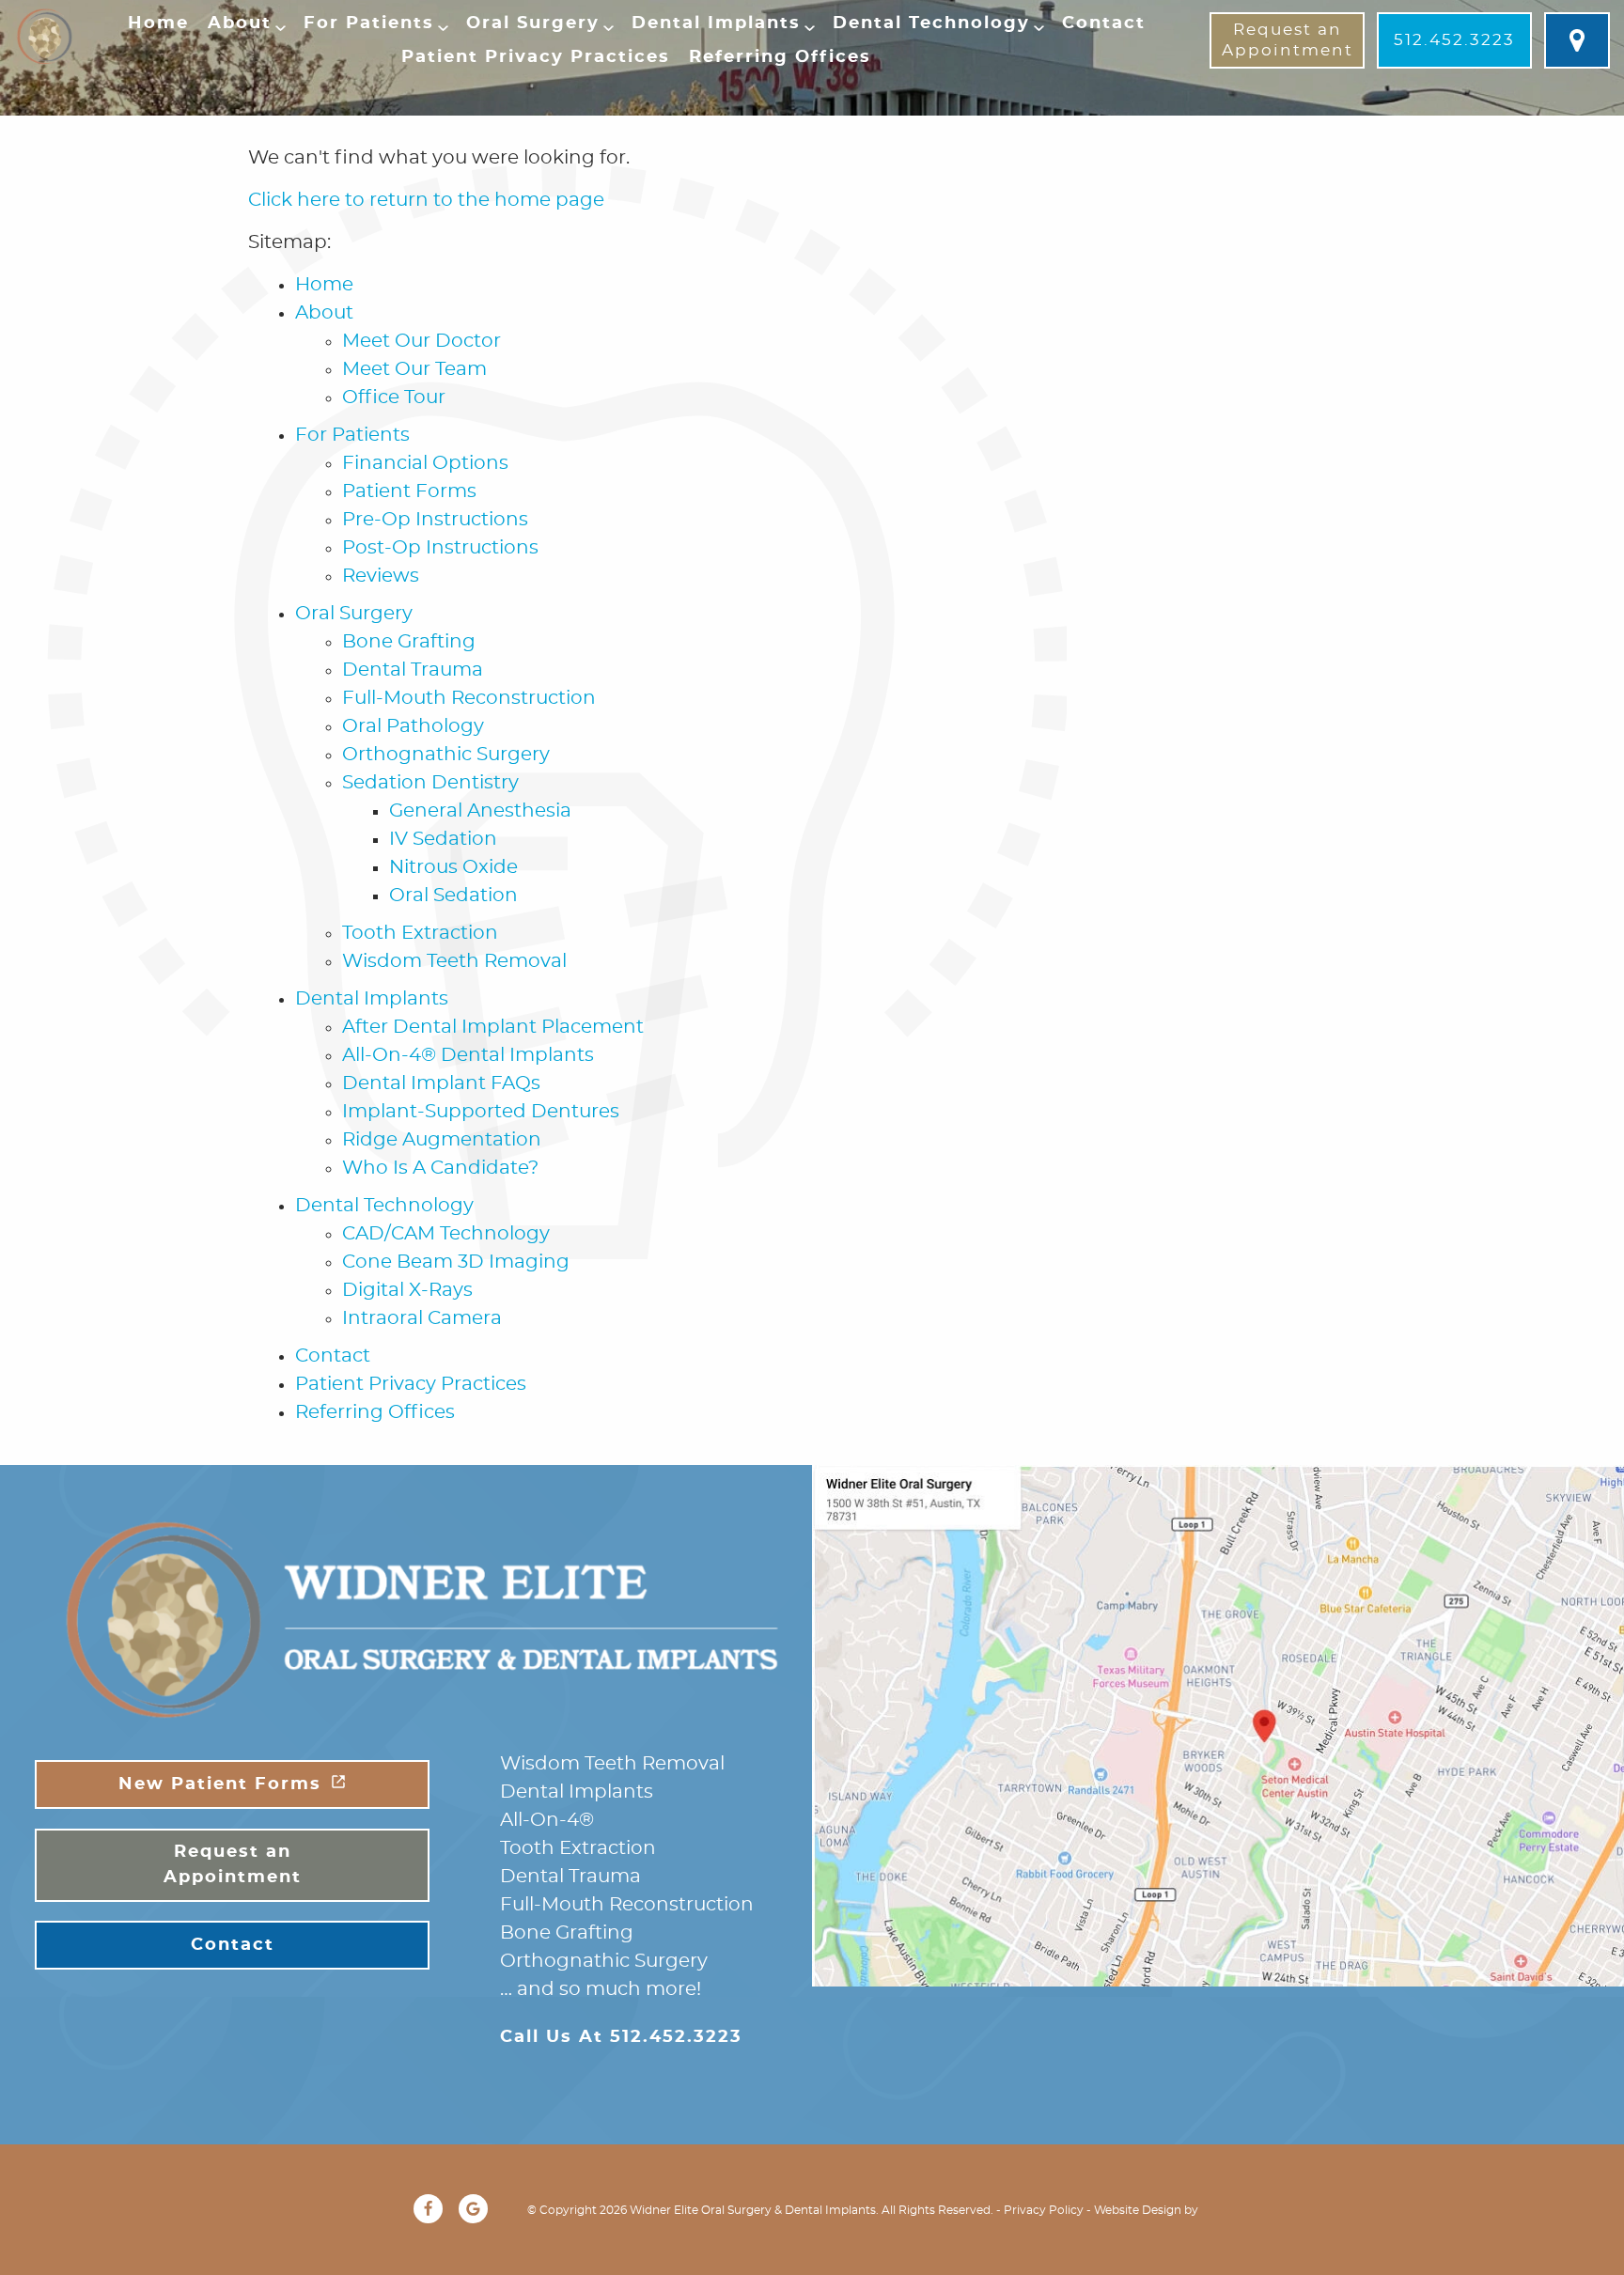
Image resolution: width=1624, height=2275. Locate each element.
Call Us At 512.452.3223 (621, 2037)
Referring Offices (780, 57)
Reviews (381, 576)
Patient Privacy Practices (536, 57)
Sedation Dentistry (430, 783)
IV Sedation (443, 839)
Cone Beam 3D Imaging (456, 1262)
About (240, 23)
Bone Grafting (409, 642)
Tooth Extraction (420, 933)
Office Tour (394, 397)
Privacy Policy (1044, 2210)
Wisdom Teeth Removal (454, 961)
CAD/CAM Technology (446, 1234)
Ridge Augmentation (442, 1140)
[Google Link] (473, 2209)
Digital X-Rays (407, 1290)
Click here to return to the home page (426, 200)
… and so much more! (601, 1989)
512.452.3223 (1454, 40)
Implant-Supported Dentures (481, 1112)
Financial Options (425, 463)
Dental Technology (931, 23)
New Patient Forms (220, 1784)
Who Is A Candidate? (440, 1168)
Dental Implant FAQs (441, 1083)
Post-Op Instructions (440, 548)
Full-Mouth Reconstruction (469, 698)
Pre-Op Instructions (435, 520)
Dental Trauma (413, 670)
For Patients (369, 23)
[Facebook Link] (428, 2209)
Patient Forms (409, 491)
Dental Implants (716, 23)
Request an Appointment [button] (1288, 40)
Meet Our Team (414, 369)
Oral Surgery (533, 23)
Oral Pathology (413, 726)
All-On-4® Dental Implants (468, 1055)
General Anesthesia (480, 811)
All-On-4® (547, 1820)
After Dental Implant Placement (493, 1027)
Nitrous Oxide (453, 867)
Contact (1104, 23)
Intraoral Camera (422, 1318)
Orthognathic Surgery (446, 755)
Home (158, 23)
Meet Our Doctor (422, 341)
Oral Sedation (453, 896)
